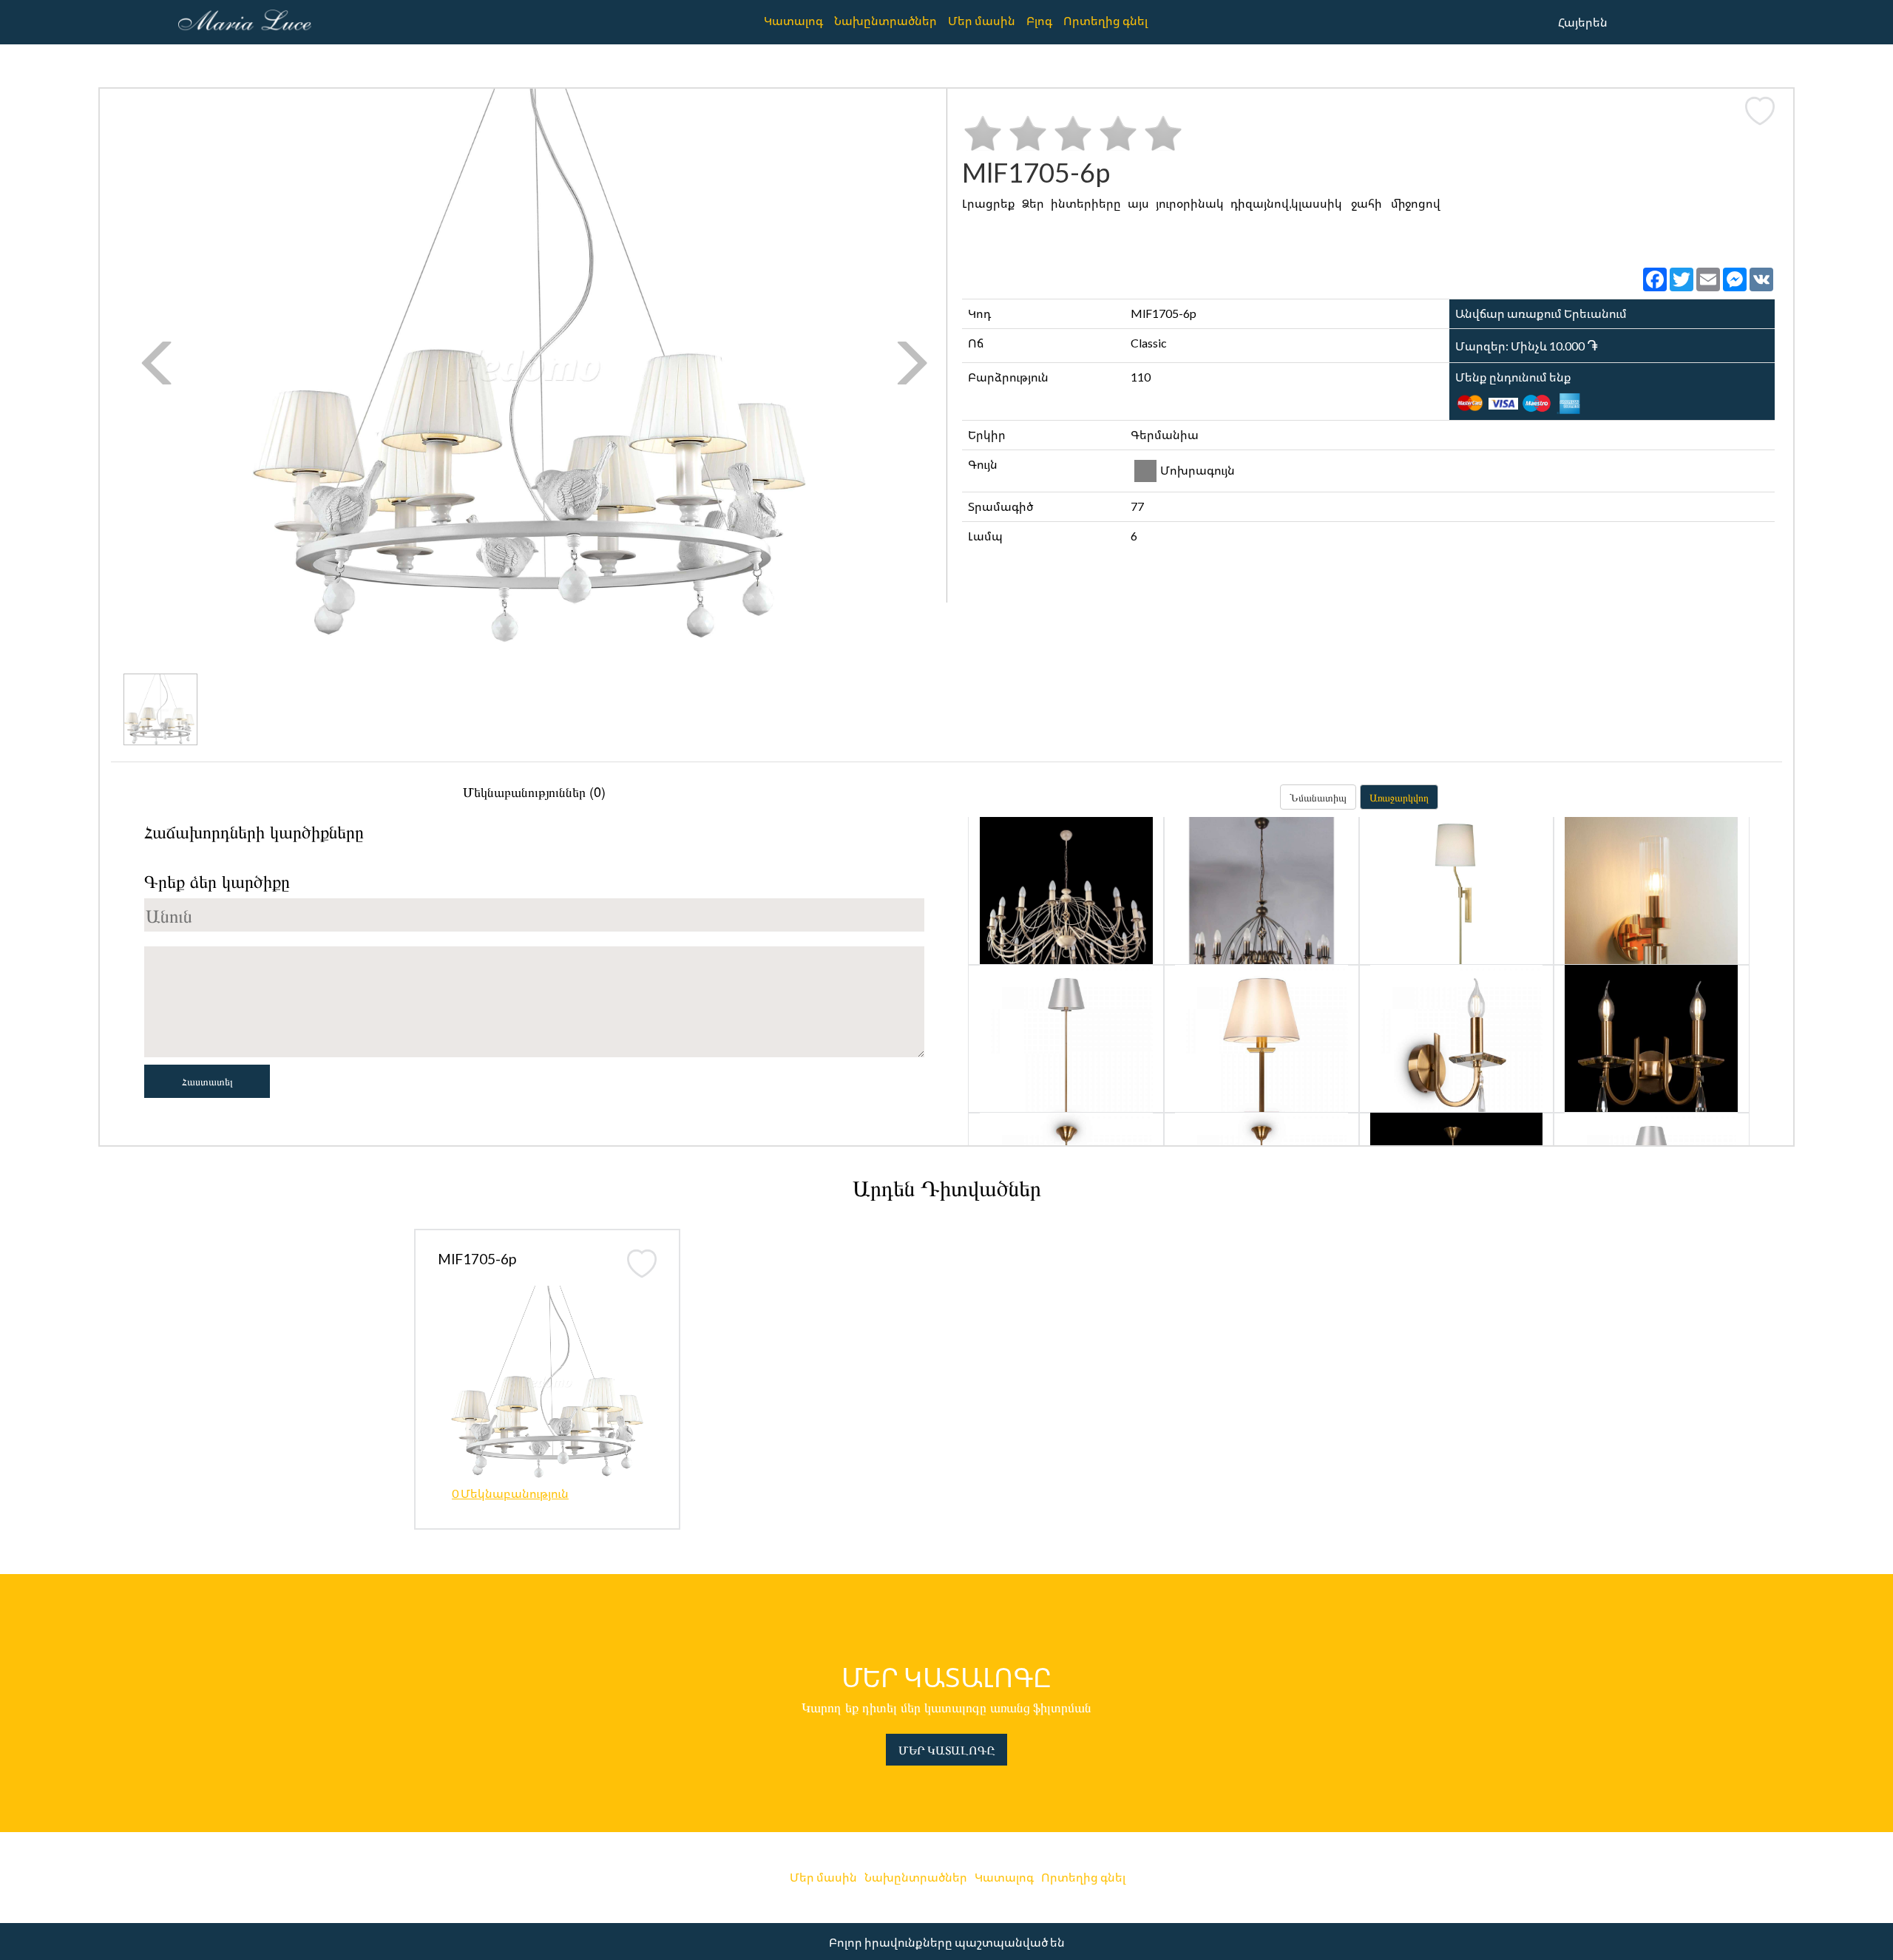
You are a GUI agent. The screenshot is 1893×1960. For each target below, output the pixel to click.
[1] (983, 133)
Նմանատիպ (1318, 797)
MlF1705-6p (477, 1259)
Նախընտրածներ (885, 20)
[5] (1163, 133)
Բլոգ (1039, 20)
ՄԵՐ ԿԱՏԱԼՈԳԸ (946, 1750)
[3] (1073, 133)
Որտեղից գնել (1105, 20)
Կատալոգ (793, 20)
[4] (1118, 133)
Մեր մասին (982, 20)
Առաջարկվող (1399, 797)
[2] (1028, 133)
